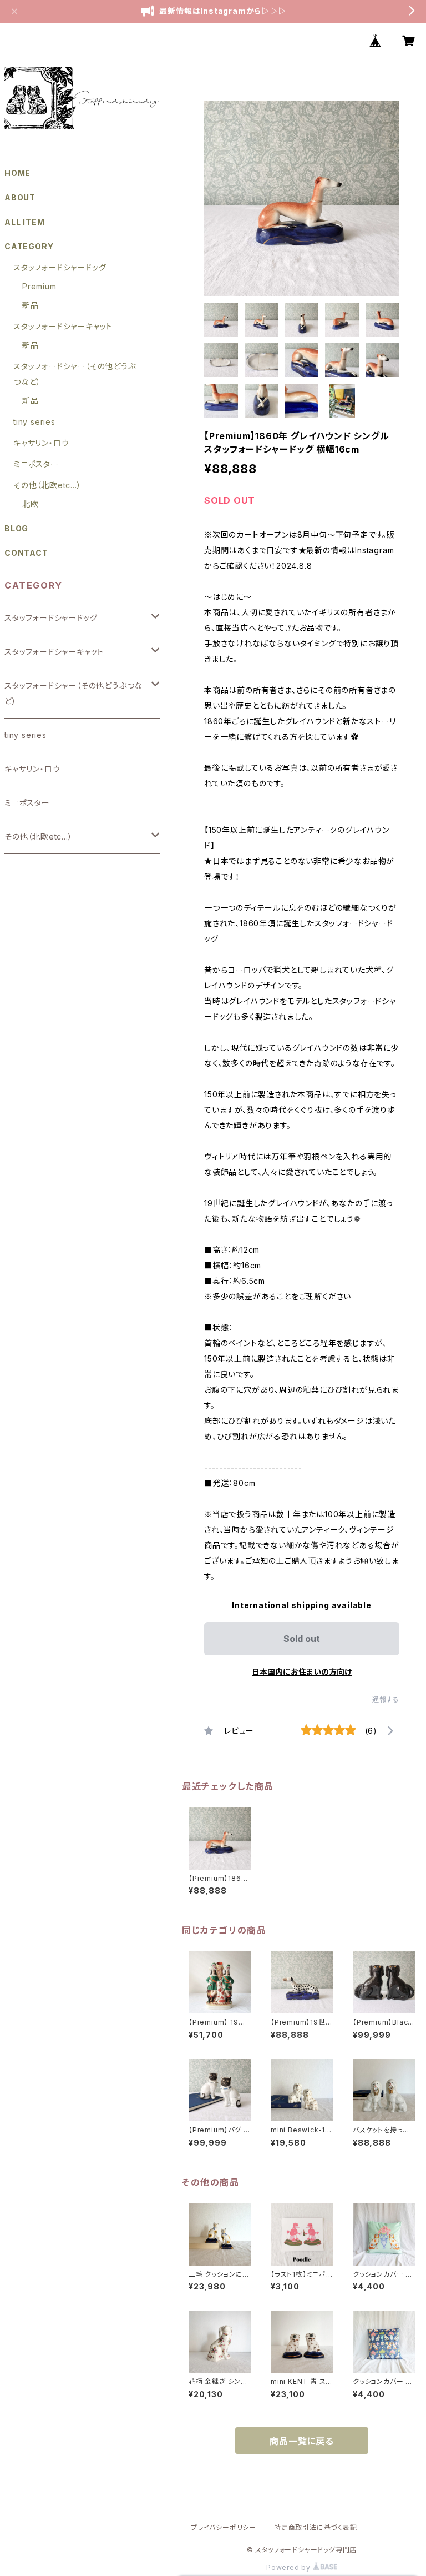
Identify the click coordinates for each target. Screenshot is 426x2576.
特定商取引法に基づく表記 (316, 2527)
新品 (31, 305)
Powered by (290, 2567)
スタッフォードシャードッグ (60, 267)
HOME (17, 173)
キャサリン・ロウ (41, 443)
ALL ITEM (24, 222)
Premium (39, 286)
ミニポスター (36, 464)
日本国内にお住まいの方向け (302, 1672)
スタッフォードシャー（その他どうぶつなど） (73, 693)
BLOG (16, 528)
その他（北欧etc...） (47, 485)
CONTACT (26, 553)
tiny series (34, 422)
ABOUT (20, 197)
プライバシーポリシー (224, 2527)
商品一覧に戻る (302, 2441)
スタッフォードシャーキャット (63, 326)
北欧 (31, 504)
